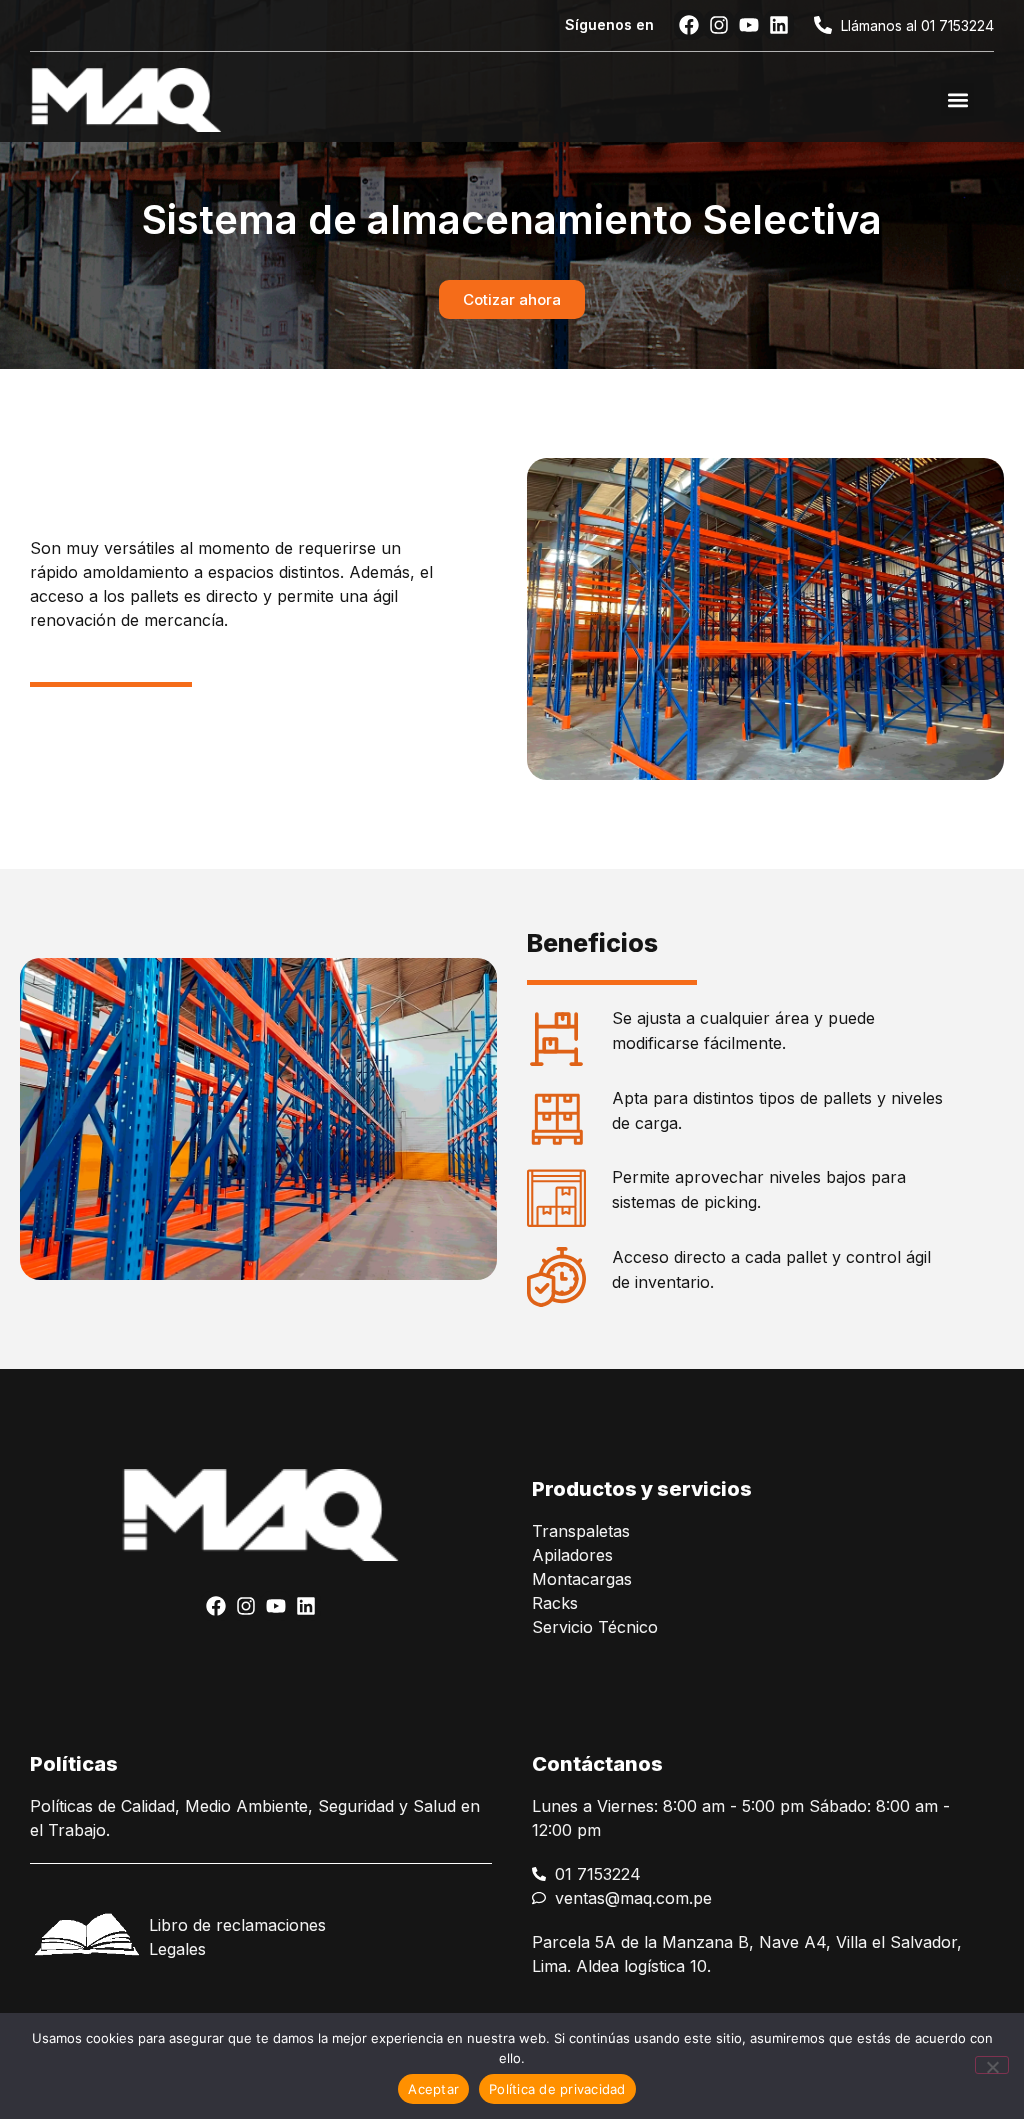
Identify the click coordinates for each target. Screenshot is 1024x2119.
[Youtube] (749, 25)
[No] (992, 2065)
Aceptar (433, 2089)
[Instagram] (719, 25)
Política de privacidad (557, 2089)
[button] (957, 99)
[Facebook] (689, 25)
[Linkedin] (779, 25)
